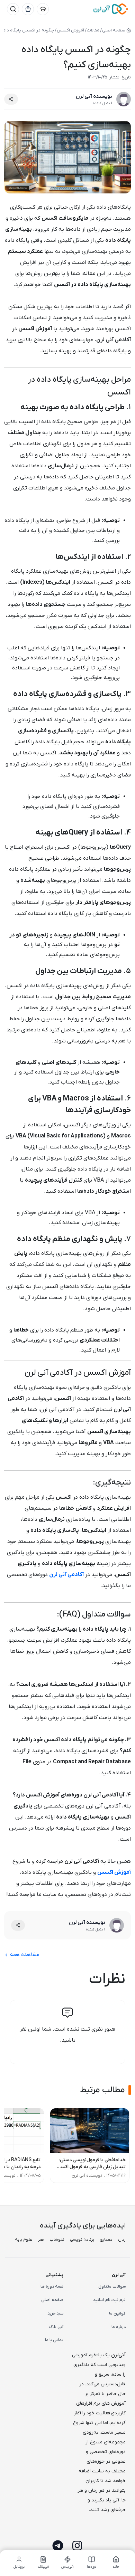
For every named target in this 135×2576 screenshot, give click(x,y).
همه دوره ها (52, 2287)
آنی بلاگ (56, 2327)
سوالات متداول (112, 2287)
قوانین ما (117, 2313)
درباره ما (119, 2327)
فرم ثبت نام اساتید (109, 2300)
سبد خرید (55, 2313)
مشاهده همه (24, 1955)
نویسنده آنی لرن (94, 96)
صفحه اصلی (52, 2300)
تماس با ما (54, 2340)
